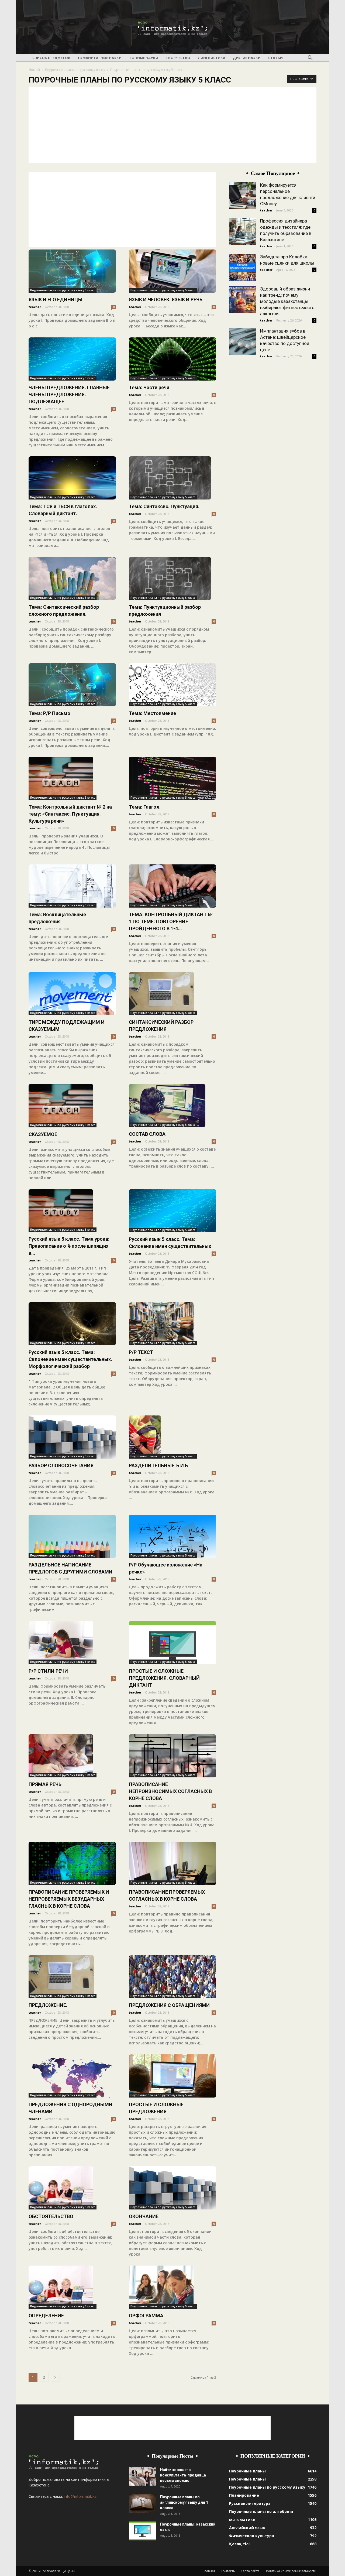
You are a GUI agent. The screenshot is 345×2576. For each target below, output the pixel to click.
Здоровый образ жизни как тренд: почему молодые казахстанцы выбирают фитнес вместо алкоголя (287, 301)
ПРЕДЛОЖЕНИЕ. (48, 2005)
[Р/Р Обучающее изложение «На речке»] (172, 1536)
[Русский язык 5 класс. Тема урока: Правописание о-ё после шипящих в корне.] (72, 1211)
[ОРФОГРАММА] (172, 2287)
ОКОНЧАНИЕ (144, 2216)
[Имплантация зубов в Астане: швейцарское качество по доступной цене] (243, 341)
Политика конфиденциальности (291, 2571)
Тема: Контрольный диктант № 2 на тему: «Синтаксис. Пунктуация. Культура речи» (70, 814)
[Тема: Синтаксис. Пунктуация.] (172, 478)
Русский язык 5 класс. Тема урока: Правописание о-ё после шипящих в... (69, 1246)
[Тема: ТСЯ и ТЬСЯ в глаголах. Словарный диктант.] (72, 478)
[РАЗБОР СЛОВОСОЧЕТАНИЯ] (72, 1437)
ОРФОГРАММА (146, 2316)
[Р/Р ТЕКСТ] (172, 1324)
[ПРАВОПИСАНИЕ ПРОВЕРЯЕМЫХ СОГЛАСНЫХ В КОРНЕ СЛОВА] (172, 1863)
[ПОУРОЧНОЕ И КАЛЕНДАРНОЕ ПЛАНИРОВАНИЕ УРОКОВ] (172, 28)
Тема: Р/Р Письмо (49, 713)
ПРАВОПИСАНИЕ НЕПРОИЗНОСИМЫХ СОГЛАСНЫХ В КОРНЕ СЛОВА (170, 1791)
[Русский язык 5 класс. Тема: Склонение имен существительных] (172, 1211)
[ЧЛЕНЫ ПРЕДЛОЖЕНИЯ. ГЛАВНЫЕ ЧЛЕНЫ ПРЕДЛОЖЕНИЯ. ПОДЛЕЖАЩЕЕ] (72, 359)
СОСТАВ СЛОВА (147, 1134)
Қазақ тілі (239, 2544)
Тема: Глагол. (145, 807)
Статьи (275, 58)
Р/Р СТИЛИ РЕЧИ (48, 1671)
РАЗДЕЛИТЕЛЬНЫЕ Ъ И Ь (158, 1465)
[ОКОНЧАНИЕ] (172, 2188)
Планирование (244, 2495)
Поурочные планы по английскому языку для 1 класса (184, 2502)
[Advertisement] (172, 125)
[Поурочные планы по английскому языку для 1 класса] (142, 2504)
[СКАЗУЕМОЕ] (72, 1106)
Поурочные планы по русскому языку (75, 70)
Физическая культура (252, 2536)
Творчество (178, 58)
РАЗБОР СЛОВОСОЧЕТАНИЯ (61, 1465)
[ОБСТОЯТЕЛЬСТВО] (72, 2188)
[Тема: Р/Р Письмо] (72, 685)
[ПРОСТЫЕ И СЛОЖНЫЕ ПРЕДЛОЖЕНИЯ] (172, 2076)
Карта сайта (250, 2571)
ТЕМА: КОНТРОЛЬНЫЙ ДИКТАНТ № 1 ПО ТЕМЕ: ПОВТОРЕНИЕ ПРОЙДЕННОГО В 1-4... (171, 921)
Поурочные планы (247, 2471)
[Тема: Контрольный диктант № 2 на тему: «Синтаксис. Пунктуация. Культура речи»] (72, 778)
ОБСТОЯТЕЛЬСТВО (51, 2216)
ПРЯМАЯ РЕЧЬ (45, 1784)
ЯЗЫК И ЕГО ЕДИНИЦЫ (56, 300)
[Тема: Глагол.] (172, 778)
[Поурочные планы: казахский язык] (142, 2531)
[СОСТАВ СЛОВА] (172, 1106)
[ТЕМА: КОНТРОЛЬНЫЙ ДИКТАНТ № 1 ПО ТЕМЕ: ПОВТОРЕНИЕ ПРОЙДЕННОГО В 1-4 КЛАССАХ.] (172, 886)
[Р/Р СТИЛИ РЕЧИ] (72, 1643)
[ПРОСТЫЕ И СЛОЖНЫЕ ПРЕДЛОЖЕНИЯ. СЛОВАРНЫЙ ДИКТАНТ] (172, 1643)
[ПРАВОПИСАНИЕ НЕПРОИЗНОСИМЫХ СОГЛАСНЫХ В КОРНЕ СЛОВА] (172, 1756)
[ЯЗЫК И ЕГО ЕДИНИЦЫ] (72, 271)
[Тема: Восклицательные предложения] (72, 886)
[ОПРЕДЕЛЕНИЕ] (72, 2287)
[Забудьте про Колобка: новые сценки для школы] (243, 267)
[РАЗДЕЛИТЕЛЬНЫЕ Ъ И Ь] (172, 1437)
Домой (34, 70)
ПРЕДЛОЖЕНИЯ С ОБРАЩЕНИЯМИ (169, 2005)
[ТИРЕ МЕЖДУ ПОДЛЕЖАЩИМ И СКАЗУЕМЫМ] (72, 994)
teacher (35, 307)
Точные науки (144, 58)
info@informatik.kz (80, 2496)
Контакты (228, 2571)
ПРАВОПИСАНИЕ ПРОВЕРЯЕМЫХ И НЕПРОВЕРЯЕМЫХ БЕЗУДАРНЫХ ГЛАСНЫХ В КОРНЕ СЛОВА (69, 1899)
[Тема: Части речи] (172, 359)
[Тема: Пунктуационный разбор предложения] (172, 579)
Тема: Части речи (149, 387)
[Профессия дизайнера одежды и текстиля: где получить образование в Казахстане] (243, 231)
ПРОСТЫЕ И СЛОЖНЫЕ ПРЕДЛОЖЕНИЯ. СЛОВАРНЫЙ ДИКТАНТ (164, 1678)
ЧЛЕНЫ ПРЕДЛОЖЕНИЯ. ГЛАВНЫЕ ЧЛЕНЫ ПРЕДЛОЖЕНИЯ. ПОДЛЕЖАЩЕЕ (69, 394)
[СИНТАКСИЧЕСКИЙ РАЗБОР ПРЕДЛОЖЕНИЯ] (172, 994)
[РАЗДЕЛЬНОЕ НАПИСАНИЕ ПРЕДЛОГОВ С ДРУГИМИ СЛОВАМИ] (72, 1536)
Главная (209, 2571)
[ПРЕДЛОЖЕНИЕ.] (72, 1977)
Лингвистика (212, 58)
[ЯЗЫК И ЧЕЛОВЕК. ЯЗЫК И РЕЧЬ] (172, 271)
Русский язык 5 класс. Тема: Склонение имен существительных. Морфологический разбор (70, 1359)
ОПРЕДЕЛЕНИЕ (46, 2316)
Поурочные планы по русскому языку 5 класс (63, 290)
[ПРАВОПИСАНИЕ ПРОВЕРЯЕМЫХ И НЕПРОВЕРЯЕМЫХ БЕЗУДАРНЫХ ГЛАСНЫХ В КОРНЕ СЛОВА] (72, 1863)
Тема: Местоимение (152, 713)
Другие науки (247, 58)
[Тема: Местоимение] (172, 685)
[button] (310, 58)
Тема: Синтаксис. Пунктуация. (164, 506)
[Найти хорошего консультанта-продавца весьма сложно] (142, 2476)
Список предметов (51, 58)
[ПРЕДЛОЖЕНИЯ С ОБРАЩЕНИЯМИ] (172, 1977)
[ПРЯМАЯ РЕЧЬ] (72, 1756)
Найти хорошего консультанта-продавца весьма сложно (183, 2475)
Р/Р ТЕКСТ (141, 1352)
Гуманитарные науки (100, 58)
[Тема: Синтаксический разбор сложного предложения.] (72, 579)
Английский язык (247, 2528)
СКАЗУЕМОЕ (43, 1134)
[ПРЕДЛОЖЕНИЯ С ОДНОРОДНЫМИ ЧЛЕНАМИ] (72, 2076)
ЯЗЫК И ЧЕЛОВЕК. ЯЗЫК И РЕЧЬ (166, 300)
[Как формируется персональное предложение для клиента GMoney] (243, 196)
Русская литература (250, 2503)
